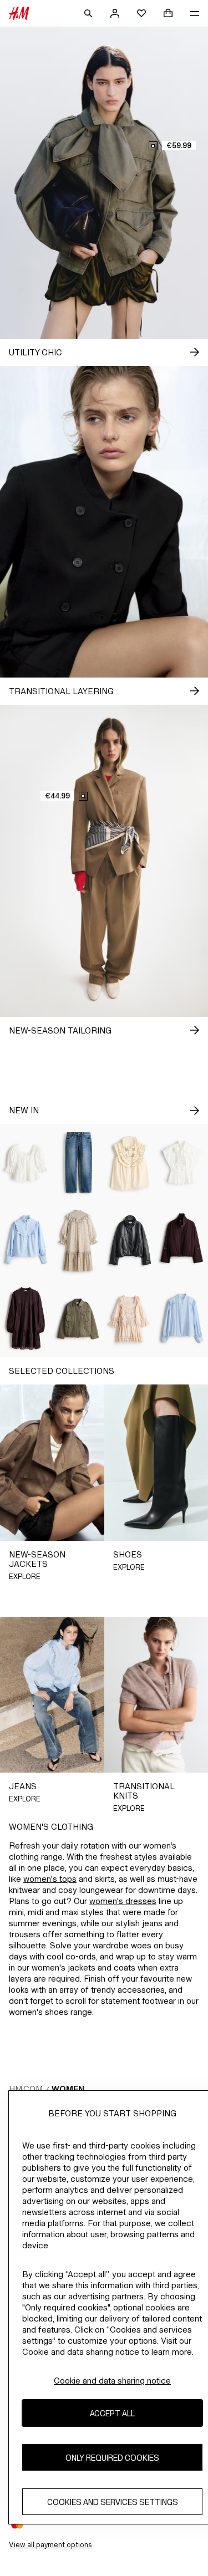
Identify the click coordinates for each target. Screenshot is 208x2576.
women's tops (50, 1879)
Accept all (112, 2413)
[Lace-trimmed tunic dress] (26, 1319)
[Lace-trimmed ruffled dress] (130, 1319)
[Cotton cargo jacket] (78, 1319)
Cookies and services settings (113, 2502)
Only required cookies (112, 2458)
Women (68, 2089)
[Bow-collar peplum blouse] (182, 1163)
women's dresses (123, 1901)
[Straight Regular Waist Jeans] (78, 1163)
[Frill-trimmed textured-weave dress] (78, 1241)
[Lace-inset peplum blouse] (26, 1163)
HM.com (26, 2089)
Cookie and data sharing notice (112, 2381)
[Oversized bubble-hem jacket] (130, 1241)
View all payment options (50, 2545)
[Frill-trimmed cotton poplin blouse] (26, 1241)
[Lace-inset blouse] (182, 1319)
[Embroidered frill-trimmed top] (130, 1163)
